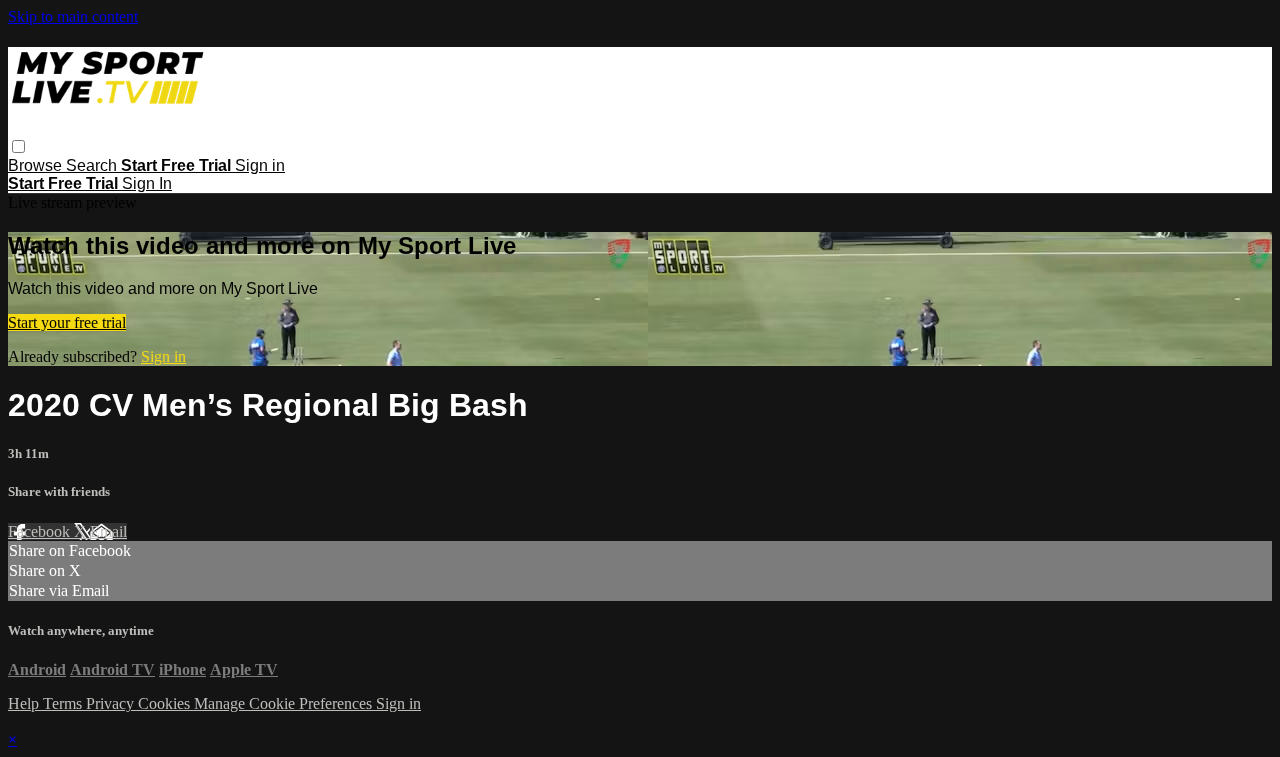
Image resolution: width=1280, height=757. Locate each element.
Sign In (147, 183)
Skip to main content (73, 16)
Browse (37, 165)
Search (93, 165)
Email (108, 531)
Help (25, 703)
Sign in (260, 165)
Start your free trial (67, 322)
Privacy (112, 703)
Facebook (41, 531)
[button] (18, 146)
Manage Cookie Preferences (285, 703)
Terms (64, 703)
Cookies (166, 703)
